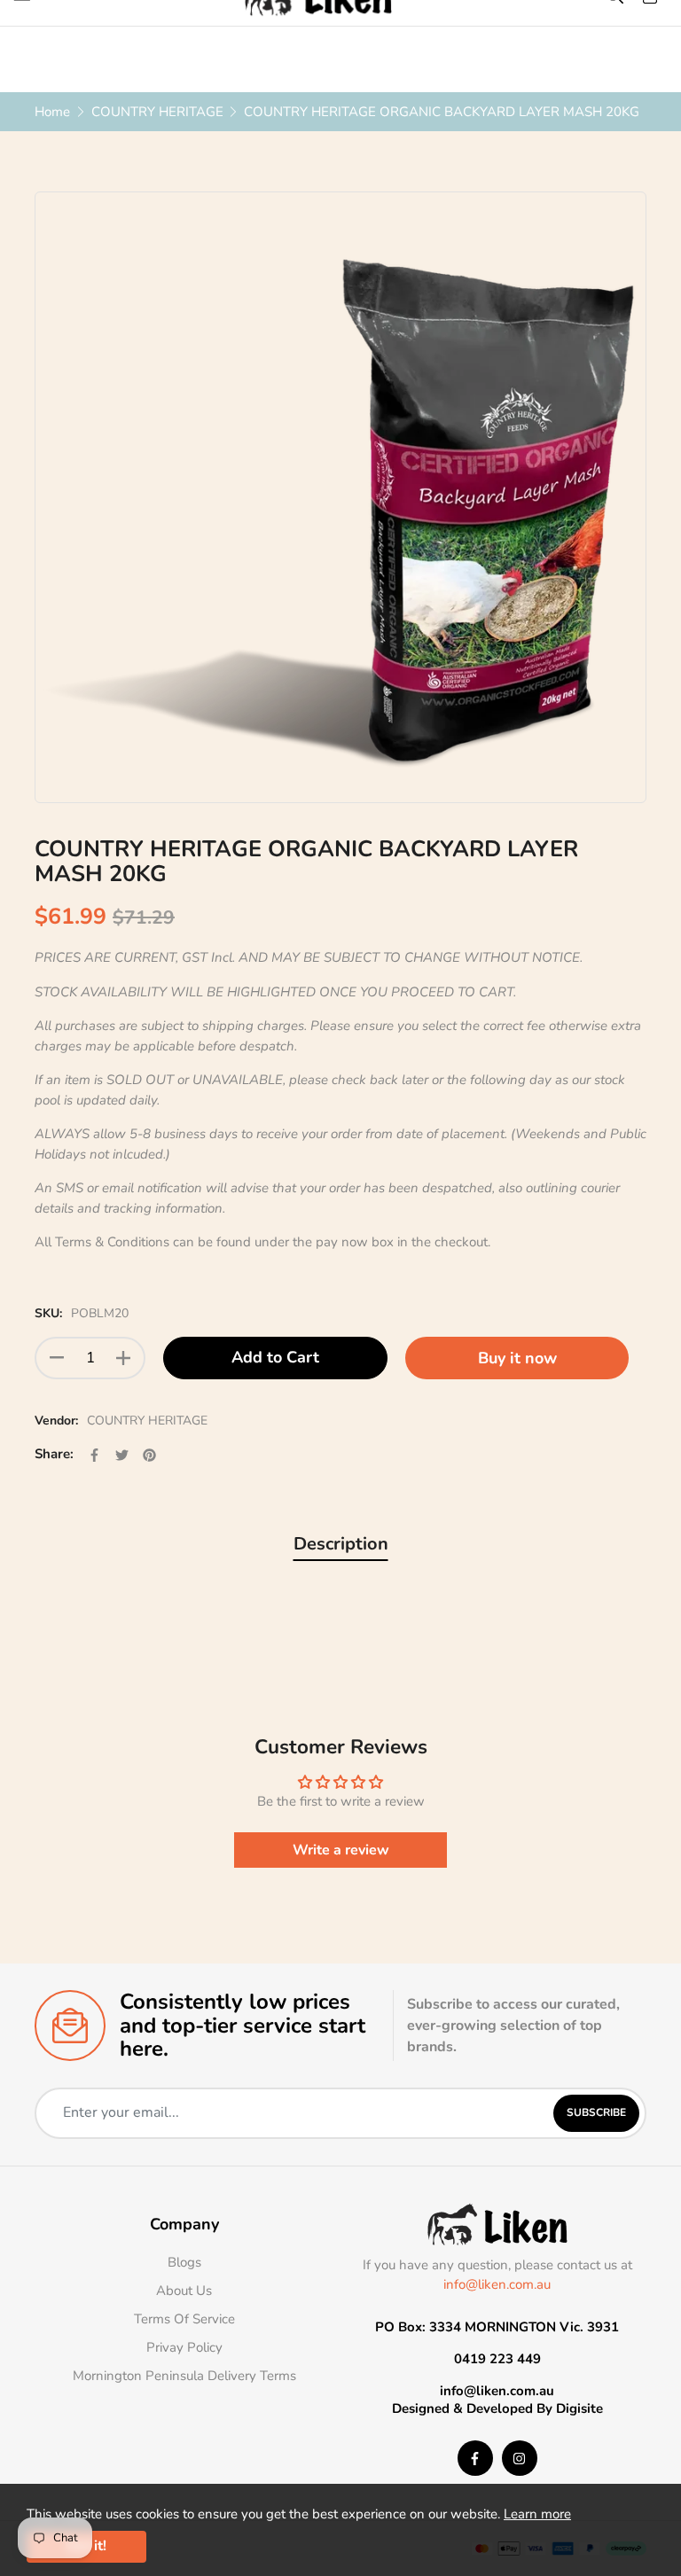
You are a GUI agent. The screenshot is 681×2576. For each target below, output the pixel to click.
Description (341, 1544)
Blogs (184, 2262)
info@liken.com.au (497, 2284)
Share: (54, 1454)
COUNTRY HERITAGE (147, 1421)
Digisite (579, 2408)
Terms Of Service (184, 2319)
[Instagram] (520, 2458)
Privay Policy (184, 2347)
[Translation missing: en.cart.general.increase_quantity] (123, 1358)
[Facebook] (475, 2458)
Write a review (341, 1850)
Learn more (537, 2514)
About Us (184, 2291)
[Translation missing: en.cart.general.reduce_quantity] (57, 1358)
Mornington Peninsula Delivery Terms (184, 2376)
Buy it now (517, 1358)
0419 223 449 (497, 2359)
